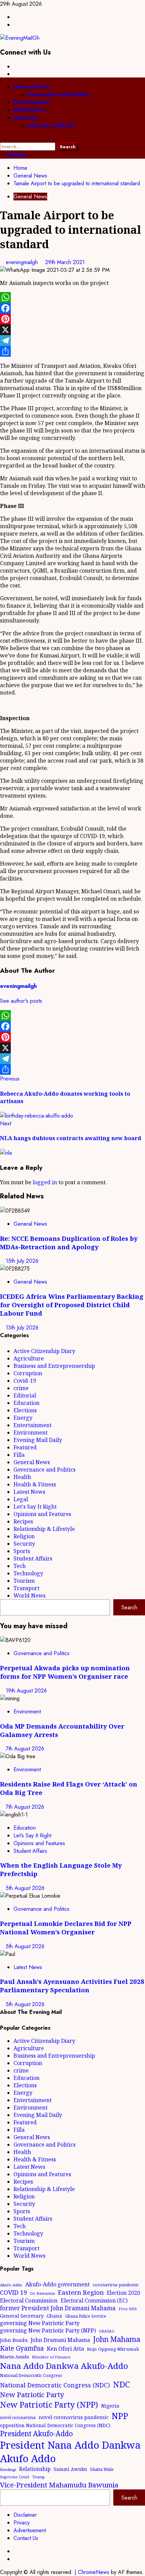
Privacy (22, 2523)
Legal (21, 1499)
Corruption (28, 1373)
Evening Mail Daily (38, 1440)
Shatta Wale (102, 2469)
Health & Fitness (35, 1484)
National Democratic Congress (31, 2375)
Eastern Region (81, 2292)
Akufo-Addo (11, 2285)
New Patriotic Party (32, 2394)
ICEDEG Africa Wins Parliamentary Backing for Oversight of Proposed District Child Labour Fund (72, 1305)
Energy (23, 1418)
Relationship (35, 2469)
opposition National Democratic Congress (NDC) (55, 2425)
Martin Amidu (14, 2357)
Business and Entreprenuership (54, 1366)
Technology (28, 1573)
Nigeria (110, 2406)
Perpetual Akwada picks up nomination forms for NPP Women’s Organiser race (65, 1672)
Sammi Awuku (70, 2469)
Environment (31, 1432)
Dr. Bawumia (42, 2293)
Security (24, 1544)
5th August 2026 (25, 1888)
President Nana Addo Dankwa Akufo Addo (70, 2452)
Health (22, 1477)
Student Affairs (33, 1558)
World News (30, 110)
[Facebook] (72, 308)
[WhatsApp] (72, 297)
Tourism (24, 1581)
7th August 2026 (25, 1749)
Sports (22, 1551)
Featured (25, 1447)
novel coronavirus (18, 2418)
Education (26, 1403)
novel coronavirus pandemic (74, 2417)
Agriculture (29, 1358)
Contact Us (26, 2538)
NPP (120, 2416)
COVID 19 (13, 2292)
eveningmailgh (23, 262)
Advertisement (30, 2530)
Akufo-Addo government (57, 2284)
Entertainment (32, 102)
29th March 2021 (65, 262)
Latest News (29, 1492)
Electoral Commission (29, 2300)
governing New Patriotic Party (40, 2323)
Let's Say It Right (35, 1507)
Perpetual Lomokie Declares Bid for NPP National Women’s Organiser (66, 1928)
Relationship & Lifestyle (44, 1529)
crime (21, 1388)
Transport (26, 1588)
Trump (39, 2477)
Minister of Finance (51, 2357)
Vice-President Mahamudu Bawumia (59, 2485)
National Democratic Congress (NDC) (55, 2385)
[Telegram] (72, 341)
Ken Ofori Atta (65, 2349)
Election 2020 (124, 2293)
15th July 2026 (22, 1261)
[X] (72, 330)
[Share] (72, 351)
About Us (25, 118)
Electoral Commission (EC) (94, 2300)
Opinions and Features (42, 1514)
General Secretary (22, 2316)
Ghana (54, 2316)
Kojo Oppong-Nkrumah (113, 2349)
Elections (25, 1410)
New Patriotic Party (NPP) (49, 2405)
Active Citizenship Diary (44, 1351)
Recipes (23, 1521)
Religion (24, 1536)
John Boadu (14, 2340)
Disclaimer (25, 2515)
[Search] (2, 139)
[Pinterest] (72, 319)
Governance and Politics (58, 94)
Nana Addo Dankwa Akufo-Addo (64, 2366)
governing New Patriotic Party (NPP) (48, 2330)
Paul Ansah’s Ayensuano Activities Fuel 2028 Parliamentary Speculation (72, 1986)
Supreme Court (15, 2477)
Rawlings (8, 2469)
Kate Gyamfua (22, 2348)
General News (32, 87)
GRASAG (107, 2331)
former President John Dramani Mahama (58, 2308)
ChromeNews (94, 2572)
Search (129, 1607)
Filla (19, 1455)
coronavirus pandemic (116, 2285)
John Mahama (117, 2339)
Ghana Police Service (86, 2316)
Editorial (25, 1395)
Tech (20, 1566)
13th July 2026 (22, 1328)
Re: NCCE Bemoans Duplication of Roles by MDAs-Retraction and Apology (69, 1243)
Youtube (15, 155)
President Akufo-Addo (36, 2434)
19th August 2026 (26, 1691)
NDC (121, 2384)
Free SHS (128, 2309)
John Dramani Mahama (60, 2340)
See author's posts (21, 1001)
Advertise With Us (51, 125)
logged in (45, 1182)
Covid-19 (25, 1381)
